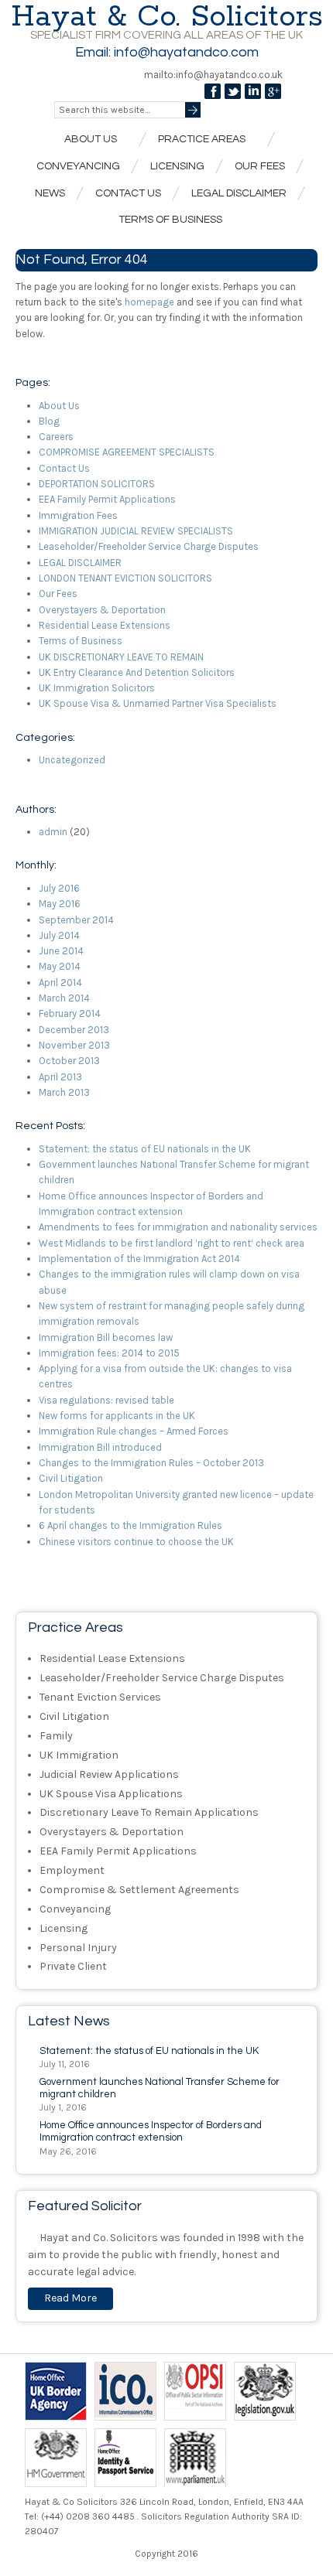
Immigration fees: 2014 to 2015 (109, 1353)
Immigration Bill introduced (100, 1447)
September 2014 (76, 920)
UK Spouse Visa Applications (111, 1794)
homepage (149, 302)
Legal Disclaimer (239, 193)
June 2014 (61, 951)
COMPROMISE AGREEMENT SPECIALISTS (127, 452)
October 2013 (69, 1061)
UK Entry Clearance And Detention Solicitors (137, 672)
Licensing (177, 166)
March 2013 (64, 1092)
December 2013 (74, 1030)
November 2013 (74, 1045)
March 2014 (64, 998)
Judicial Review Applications (109, 1774)
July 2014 (59, 935)
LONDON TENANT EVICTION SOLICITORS (125, 578)
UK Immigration (79, 1755)
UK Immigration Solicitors (97, 688)
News (50, 193)
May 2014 (60, 966)
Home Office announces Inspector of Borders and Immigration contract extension (151, 2131)
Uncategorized (72, 760)
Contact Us (128, 193)
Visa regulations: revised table (106, 1400)
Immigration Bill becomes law (106, 1337)
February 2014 (70, 1013)
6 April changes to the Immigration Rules (130, 1525)
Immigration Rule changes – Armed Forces (134, 1431)
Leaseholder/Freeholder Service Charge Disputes (149, 546)
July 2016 (59, 888)
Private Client (73, 1966)
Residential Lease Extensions (105, 625)
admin (53, 832)
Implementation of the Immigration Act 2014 (139, 1259)
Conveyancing (78, 166)
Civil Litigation (71, 1478)
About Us (87, 140)
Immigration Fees (78, 515)
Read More (70, 2298)
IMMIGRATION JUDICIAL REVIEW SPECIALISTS (136, 531)
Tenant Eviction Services (100, 1697)
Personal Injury (78, 1948)
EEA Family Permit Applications (107, 499)
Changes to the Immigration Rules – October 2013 (151, 1463)
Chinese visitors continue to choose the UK (136, 1542)
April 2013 (60, 1077)
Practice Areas (198, 140)
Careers (56, 437)
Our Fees (260, 166)
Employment (72, 1870)
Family (56, 1736)
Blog (49, 421)
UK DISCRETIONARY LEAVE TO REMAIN (121, 657)
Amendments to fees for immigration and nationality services (178, 1227)
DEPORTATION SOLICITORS (97, 484)
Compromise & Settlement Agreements (139, 1890)
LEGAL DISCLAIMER (80, 563)
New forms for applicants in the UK (117, 1416)
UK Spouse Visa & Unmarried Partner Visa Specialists (158, 703)
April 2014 (60, 983)
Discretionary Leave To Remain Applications (149, 1812)
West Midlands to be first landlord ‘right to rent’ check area (172, 1243)
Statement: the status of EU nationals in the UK (145, 1149)
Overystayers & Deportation (102, 610)
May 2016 (60, 904)
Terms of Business (170, 220)
